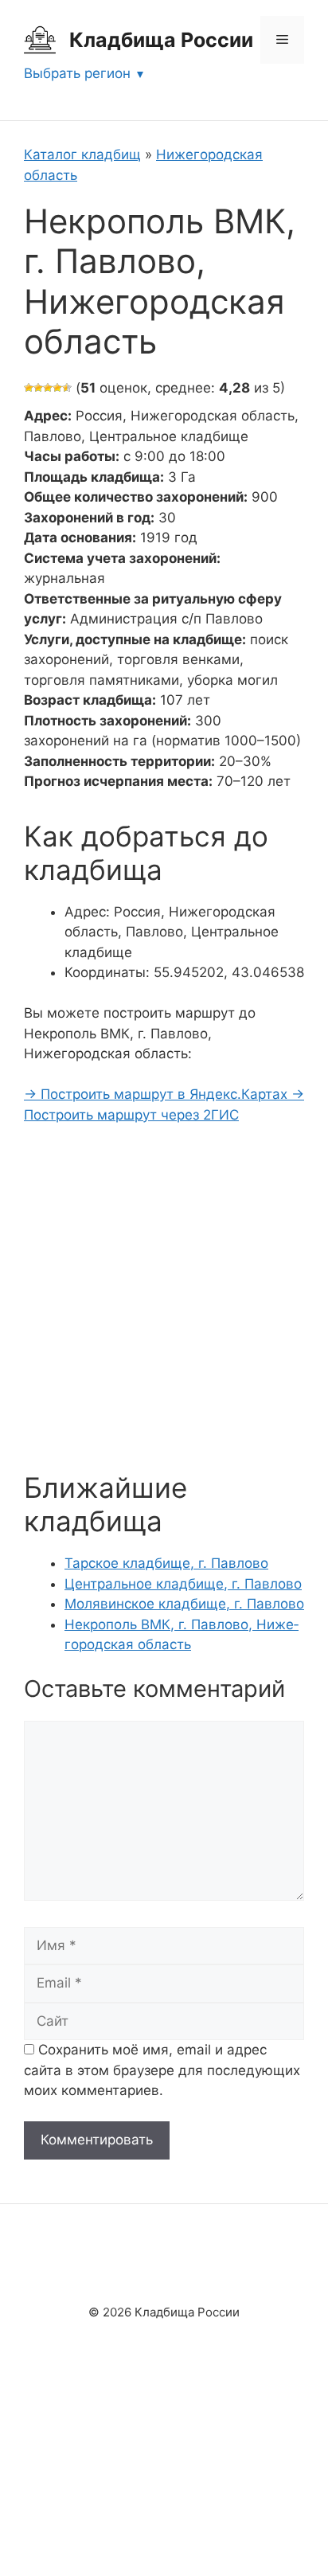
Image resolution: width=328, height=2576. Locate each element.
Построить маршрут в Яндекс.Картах (158, 1094)
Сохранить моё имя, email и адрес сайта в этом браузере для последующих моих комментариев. (162, 2070)
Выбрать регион (77, 73)
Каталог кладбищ (82, 154)
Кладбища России (161, 40)
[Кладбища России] (40, 39)
